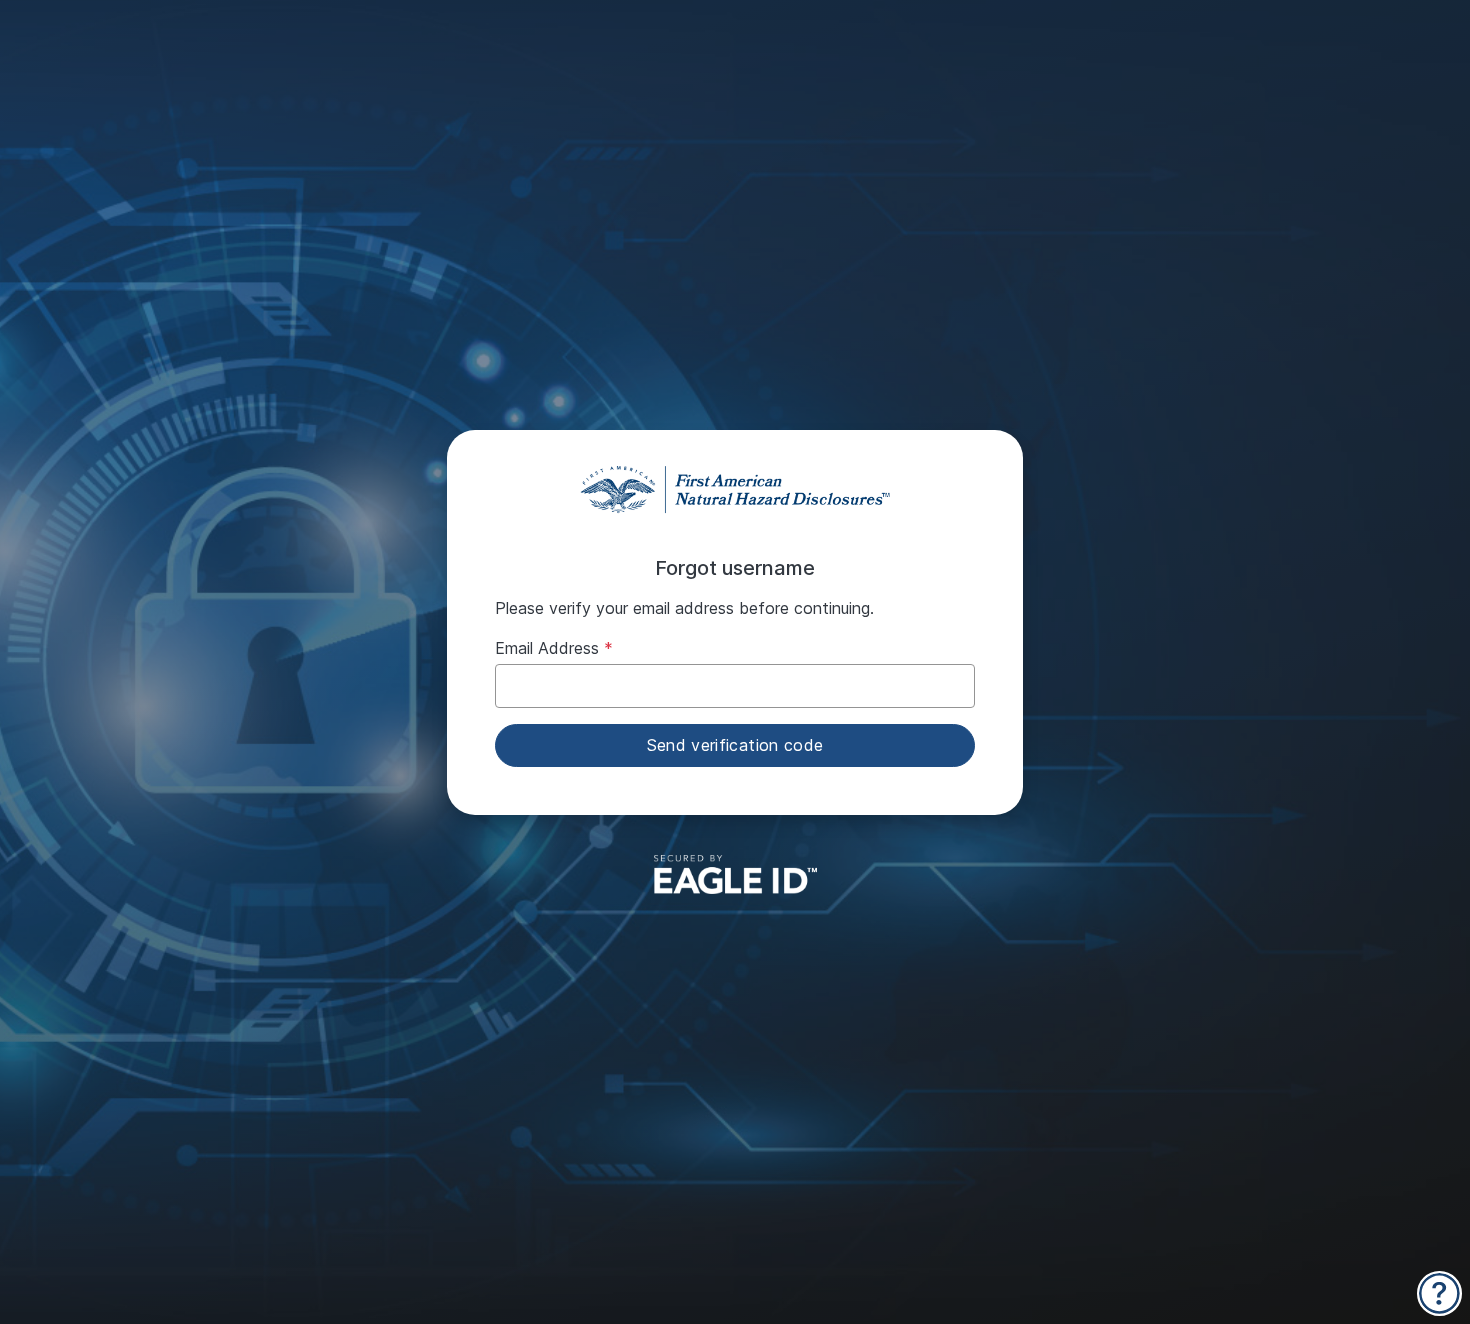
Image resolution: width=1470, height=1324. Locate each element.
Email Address (547, 648)
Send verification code (735, 745)
